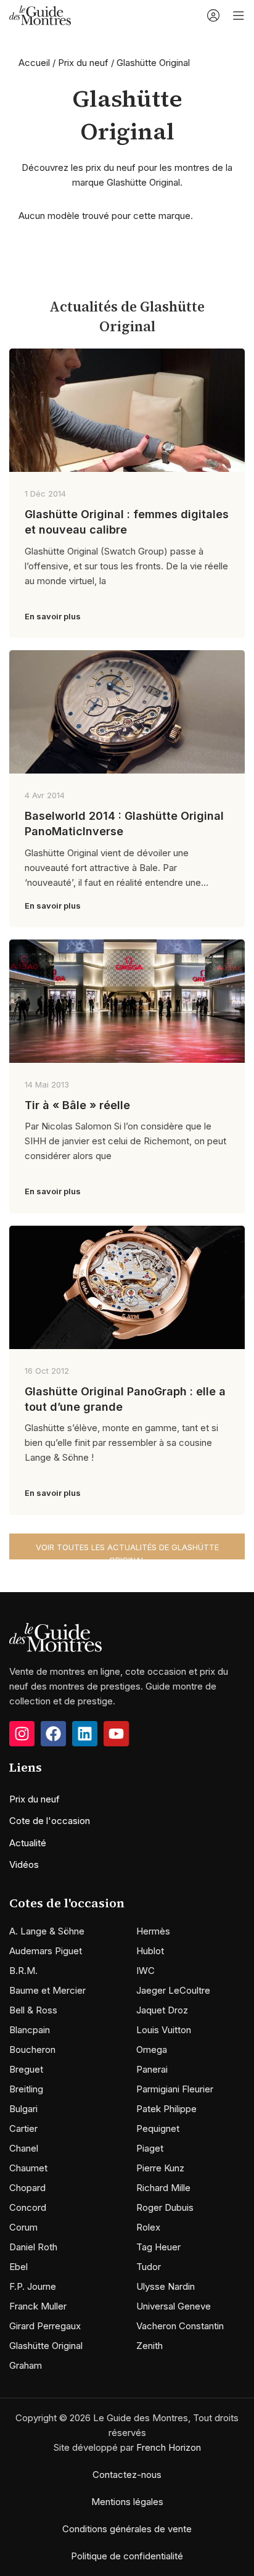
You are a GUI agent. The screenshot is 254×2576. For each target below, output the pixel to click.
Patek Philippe (166, 2109)
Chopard (27, 2188)
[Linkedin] (85, 1734)
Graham (26, 2365)
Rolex (148, 2227)
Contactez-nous (127, 2475)
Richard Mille (163, 2188)
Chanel (24, 2148)
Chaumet (28, 2168)
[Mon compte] (213, 15)
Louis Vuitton (164, 2030)
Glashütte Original (46, 2346)
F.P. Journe (33, 2286)
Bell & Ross (33, 2010)
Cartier (23, 2128)
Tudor (149, 2267)
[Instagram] (22, 1734)
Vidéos (24, 1864)
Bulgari (23, 2109)
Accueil (34, 63)
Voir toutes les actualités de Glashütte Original (127, 1551)
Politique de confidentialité (127, 2556)
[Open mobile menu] (239, 15)
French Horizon (169, 2447)
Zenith (150, 2346)
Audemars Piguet (46, 1951)
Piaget (150, 2148)
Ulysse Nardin (166, 2286)
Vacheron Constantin (180, 2326)
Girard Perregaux (45, 2326)
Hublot (150, 1951)
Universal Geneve (174, 2306)
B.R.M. (23, 1971)
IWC (145, 1971)
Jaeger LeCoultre (173, 1990)
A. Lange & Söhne (47, 1931)
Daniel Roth (33, 2247)
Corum (23, 2227)
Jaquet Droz (162, 2010)
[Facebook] (53, 1734)
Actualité (28, 1843)
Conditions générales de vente (127, 2529)
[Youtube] (116, 1734)
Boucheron (32, 2050)
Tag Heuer (158, 2247)
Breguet (26, 2069)
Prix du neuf (83, 63)
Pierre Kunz (160, 2168)
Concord (28, 2207)
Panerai (152, 2069)
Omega (152, 2050)
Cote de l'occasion (50, 1821)
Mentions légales (127, 2502)
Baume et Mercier (47, 1990)
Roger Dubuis (165, 2207)
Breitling (26, 2089)
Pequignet (158, 2128)
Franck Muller (38, 2306)
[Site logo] (40, 14)
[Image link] (55, 1636)
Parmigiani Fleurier (175, 2089)
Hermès (153, 1931)
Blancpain (30, 2030)
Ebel (18, 2267)
